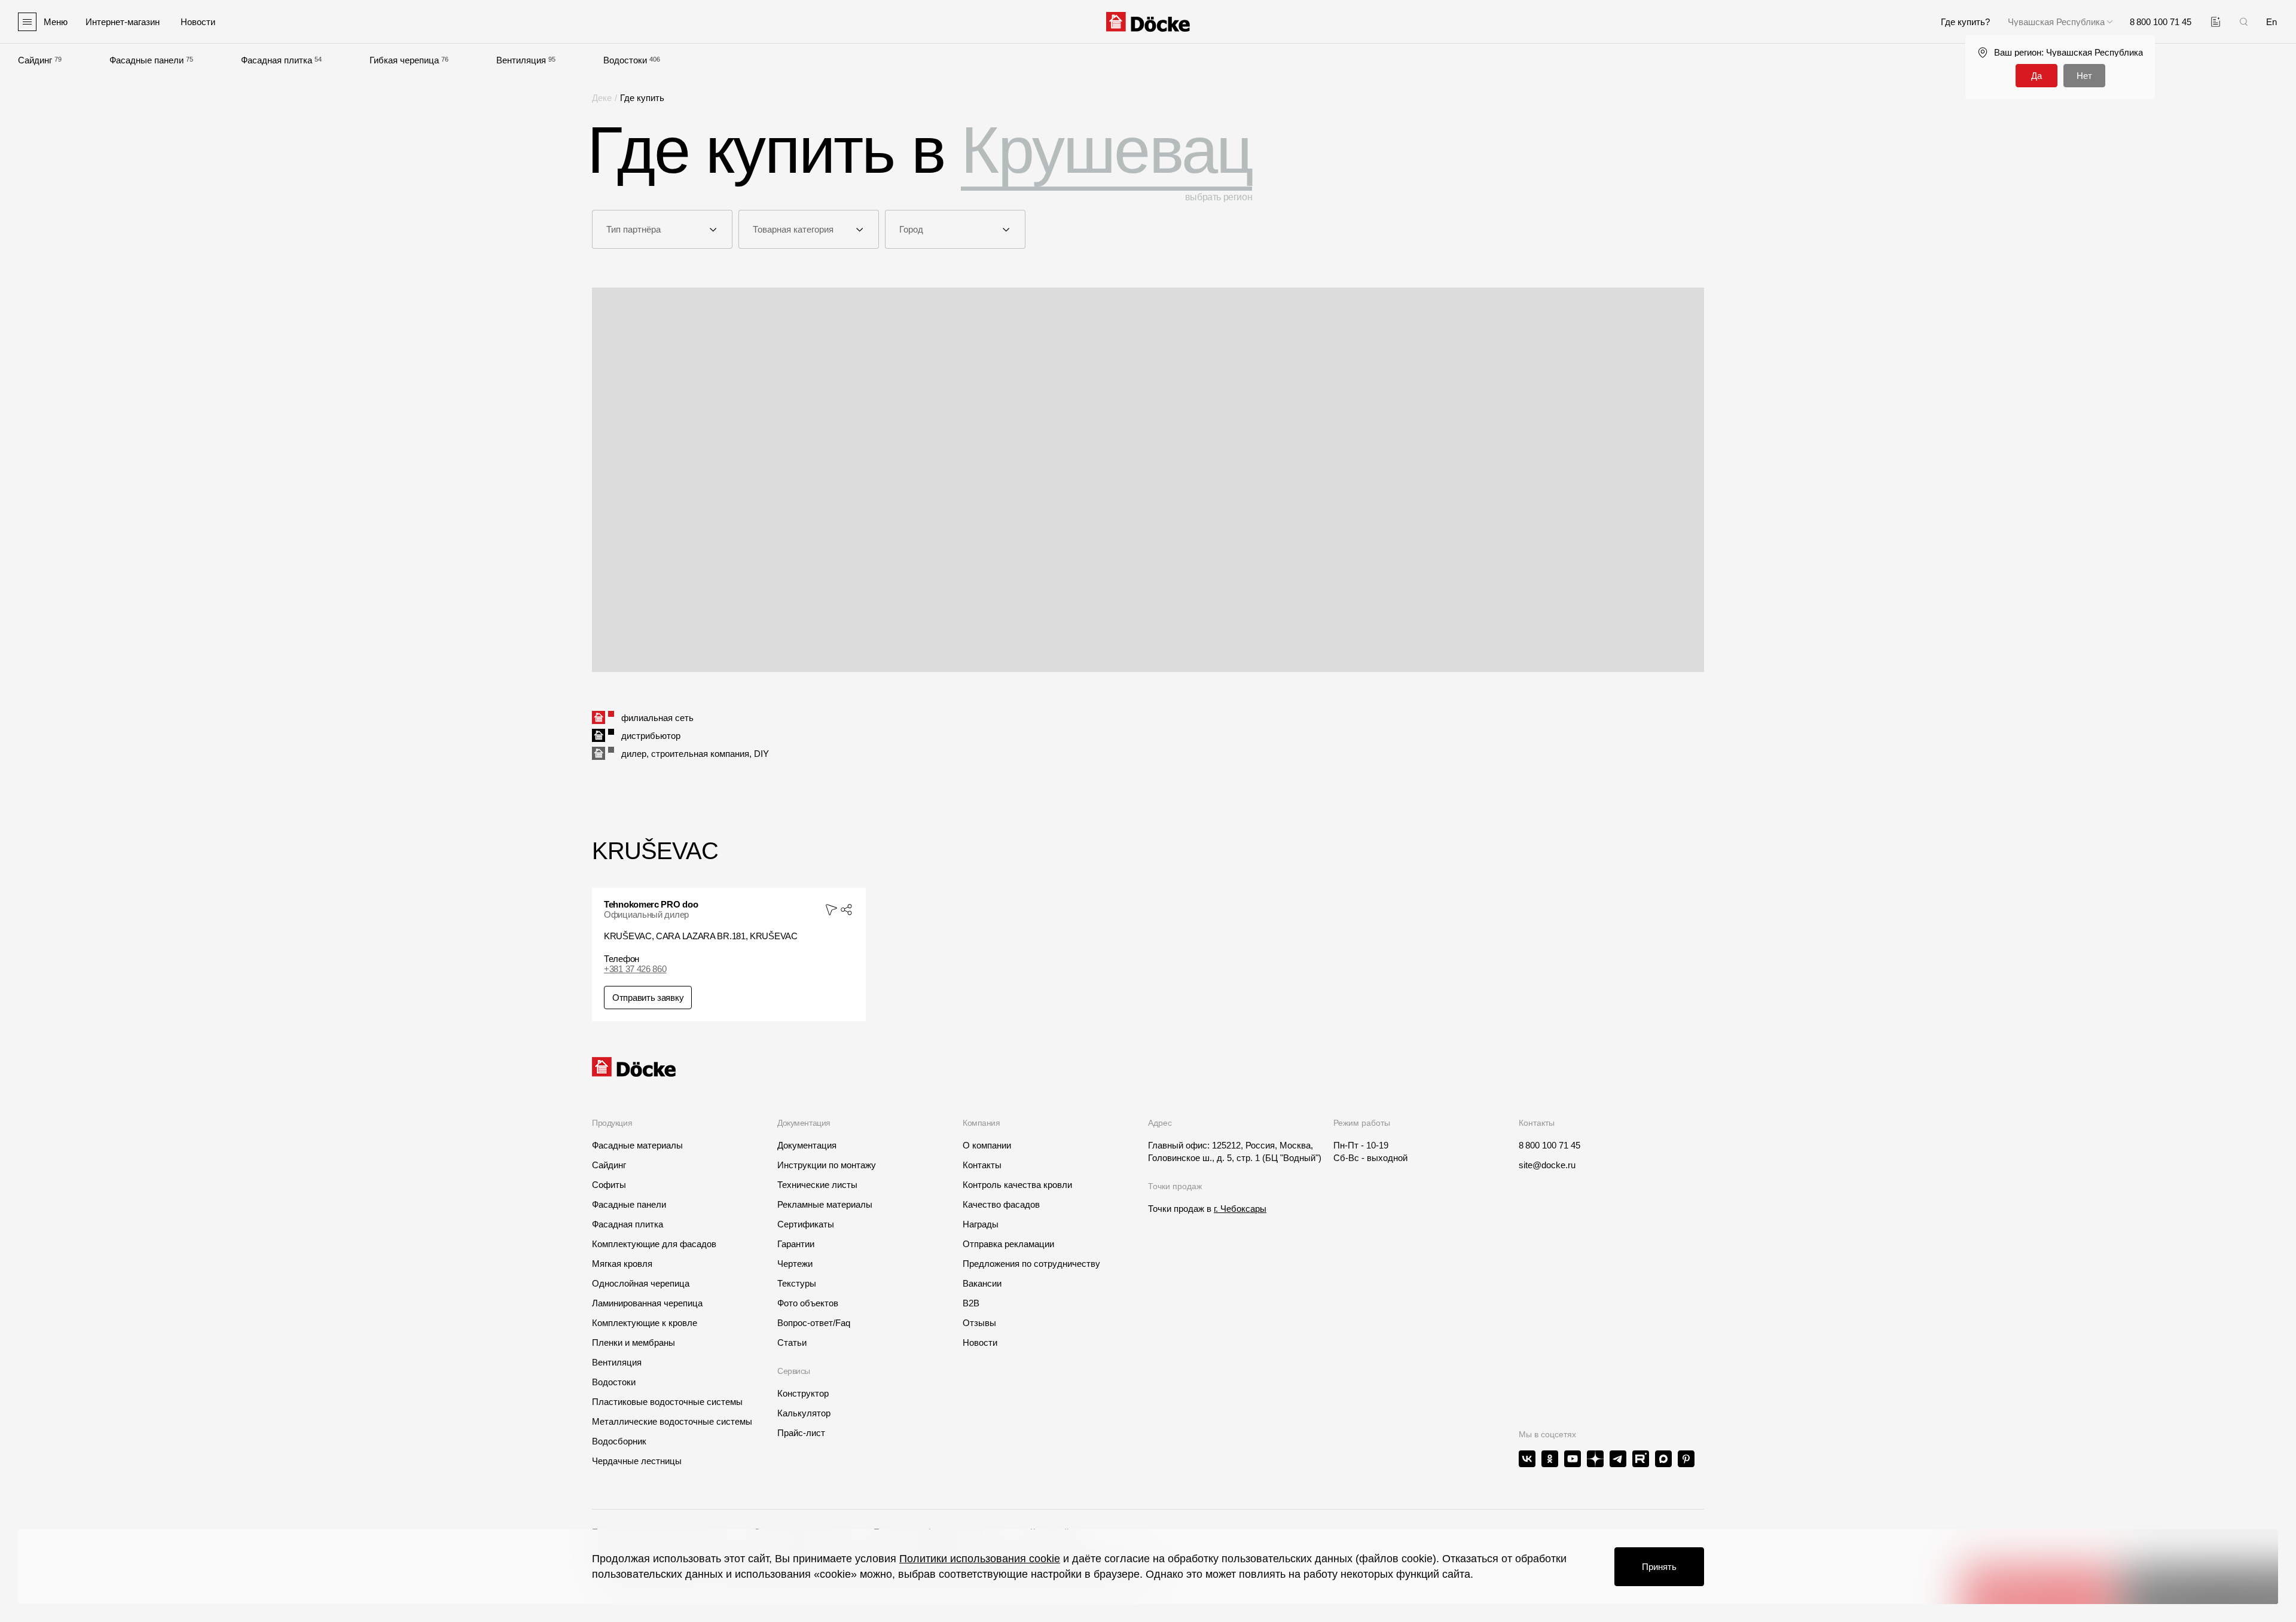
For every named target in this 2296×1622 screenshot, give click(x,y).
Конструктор (803, 1393)
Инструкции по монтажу (827, 1165)
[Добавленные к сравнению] (2216, 22)
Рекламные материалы (825, 1204)
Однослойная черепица (641, 1283)
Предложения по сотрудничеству (1031, 1264)
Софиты (609, 1185)
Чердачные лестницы (637, 1461)
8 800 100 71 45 (1550, 1145)
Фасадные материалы (637, 1145)
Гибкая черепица (404, 60)
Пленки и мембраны (633, 1342)
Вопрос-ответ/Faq (814, 1323)
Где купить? (1965, 22)
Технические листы (817, 1185)
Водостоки (625, 60)
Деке (602, 98)
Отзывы (979, 1323)
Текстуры (797, 1283)
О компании (987, 1145)
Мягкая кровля (622, 1264)
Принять (1659, 1567)
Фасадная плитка (277, 60)
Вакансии (982, 1283)
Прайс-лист (801, 1433)
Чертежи (795, 1264)
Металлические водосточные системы (672, 1421)
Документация (807, 1145)
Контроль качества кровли (1017, 1185)
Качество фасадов (1001, 1204)
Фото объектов (808, 1303)
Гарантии (796, 1244)
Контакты (982, 1165)
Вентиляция (521, 60)
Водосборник (619, 1441)
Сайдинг (35, 60)
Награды (981, 1224)
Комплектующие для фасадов (654, 1244)
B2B (971, 1303)
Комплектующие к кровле (645, 1323)
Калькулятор (804, 1413)
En (2271, 22)
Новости (980, 1342)
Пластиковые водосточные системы (667, 1402)
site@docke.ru (1547, 1165)
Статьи (792, 1342)
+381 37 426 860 (635, 969)
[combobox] (662, 229)
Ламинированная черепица (647, 1303)
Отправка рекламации (1008, 1244)
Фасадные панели (146, 60)
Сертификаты (806, 1224)
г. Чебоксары (1240, 1209)
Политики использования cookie (980, 1559)
